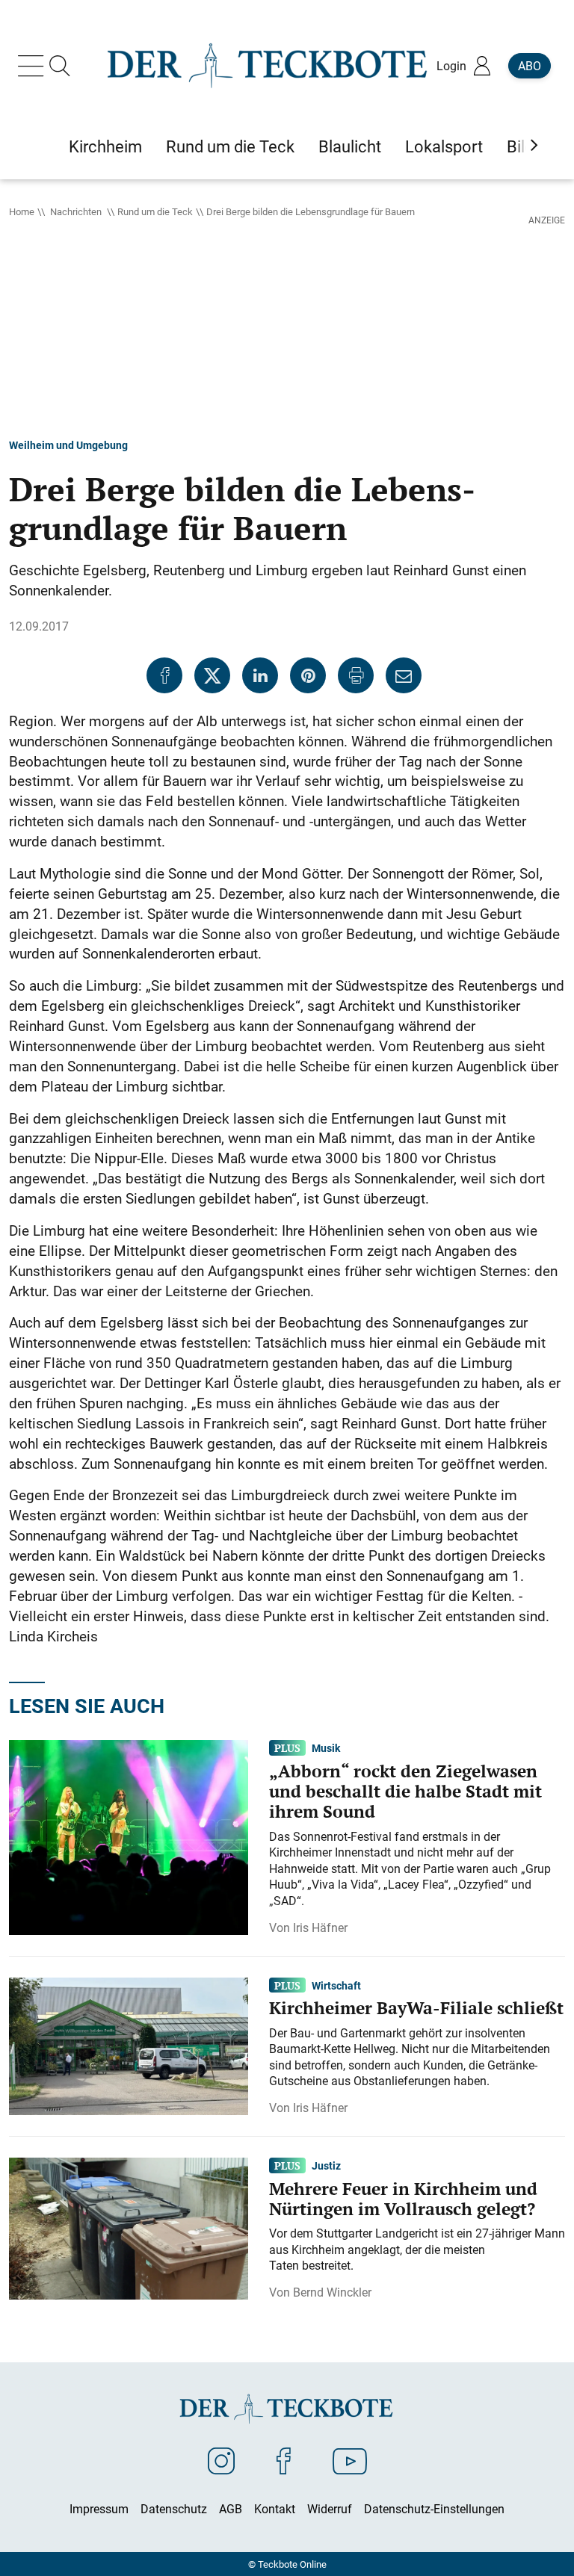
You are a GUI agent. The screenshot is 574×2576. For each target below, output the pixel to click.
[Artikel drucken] (356, 675)
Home (22, 211)
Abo (530, 66)
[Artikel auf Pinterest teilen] (308, 675)
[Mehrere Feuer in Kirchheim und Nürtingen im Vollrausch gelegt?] (129, 2227)
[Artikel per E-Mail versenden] (404, 675)
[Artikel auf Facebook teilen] (164, 675)
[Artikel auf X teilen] (212, 675)
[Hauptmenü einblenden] (34, 66)
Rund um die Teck (155, 211)
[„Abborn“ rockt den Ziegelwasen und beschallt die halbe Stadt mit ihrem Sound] (129, 1836)
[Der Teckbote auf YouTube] (350, 2460)
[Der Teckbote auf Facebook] (284, 2460)
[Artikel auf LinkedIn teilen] (260, 675)
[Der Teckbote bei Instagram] (221, 2460)
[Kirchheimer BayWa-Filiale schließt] (129, 2045)
